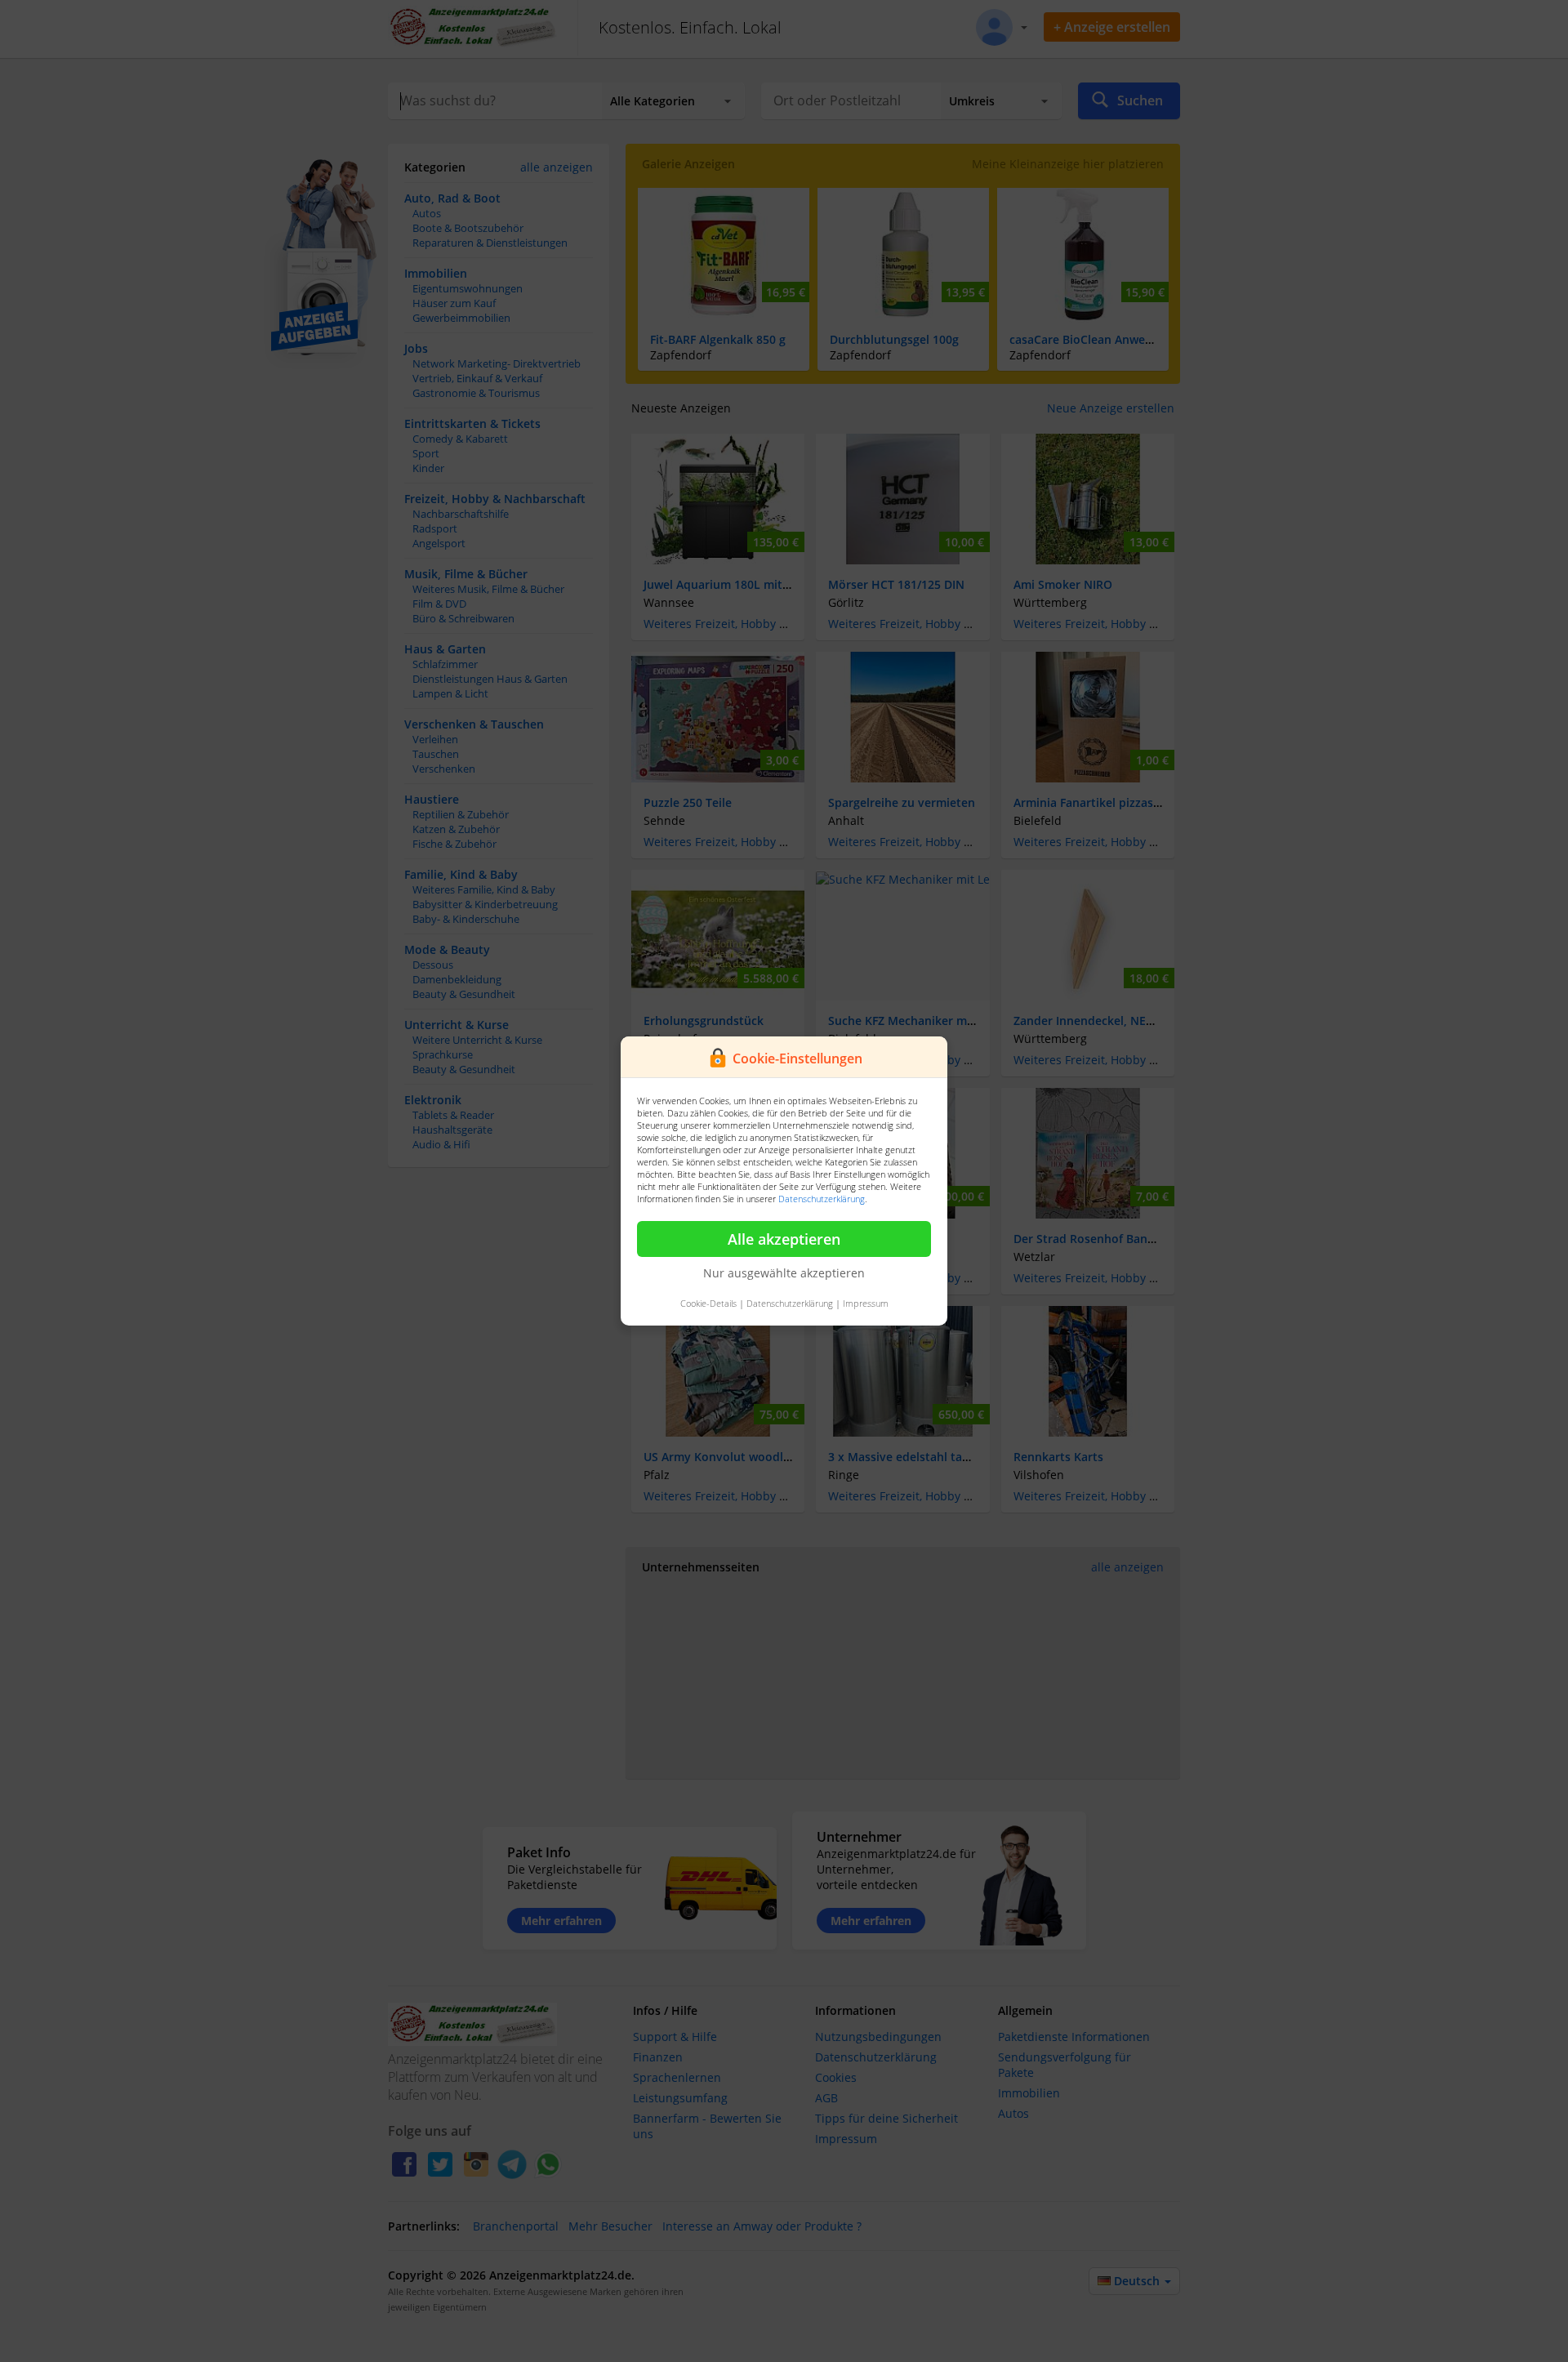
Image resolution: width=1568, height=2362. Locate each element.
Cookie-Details (708, 1303)
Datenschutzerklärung (822, 1199)
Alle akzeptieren (784, 1239)
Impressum (866, 1303)
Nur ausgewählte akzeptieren (784, 1273)
